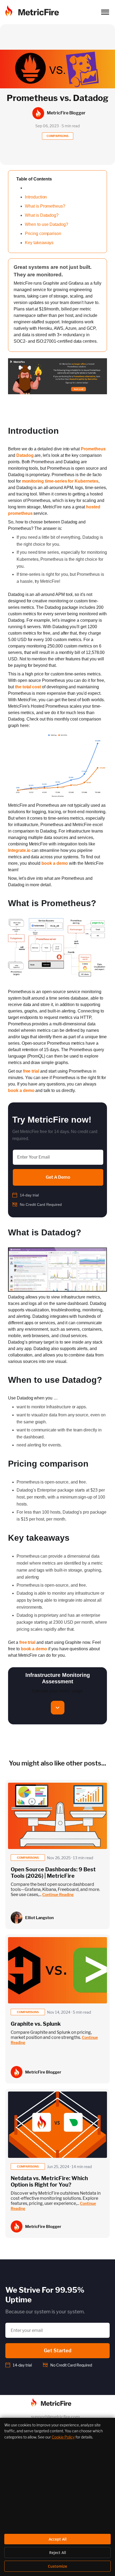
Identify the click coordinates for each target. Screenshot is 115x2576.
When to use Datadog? (47, 224)
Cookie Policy (63, 2437)
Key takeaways (39, 243)
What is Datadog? (42, 215)
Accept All (58, 2539)
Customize (57, 2566)
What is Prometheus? (45, 206)
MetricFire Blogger (43, 2072)
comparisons (28, 1858)
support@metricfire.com (55, 2417)
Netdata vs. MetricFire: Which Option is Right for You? (49, 2181)
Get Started (58, 2351)
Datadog (25, 455)
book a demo (55, 863)
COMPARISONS (57, 136)
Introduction (36, 197)
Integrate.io (19, 850)
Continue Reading (58, 1895)
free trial (31, 1071)
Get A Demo (58, 1177)
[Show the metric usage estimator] (58, 1708)
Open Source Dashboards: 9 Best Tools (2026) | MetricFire (53, 1873)
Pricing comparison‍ (43, 234)
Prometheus (93, 449)
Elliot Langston (39, 1918)
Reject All (58, 2553)
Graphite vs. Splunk (36, 2024)
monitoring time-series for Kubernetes (60, 481)
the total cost (28, 687)
